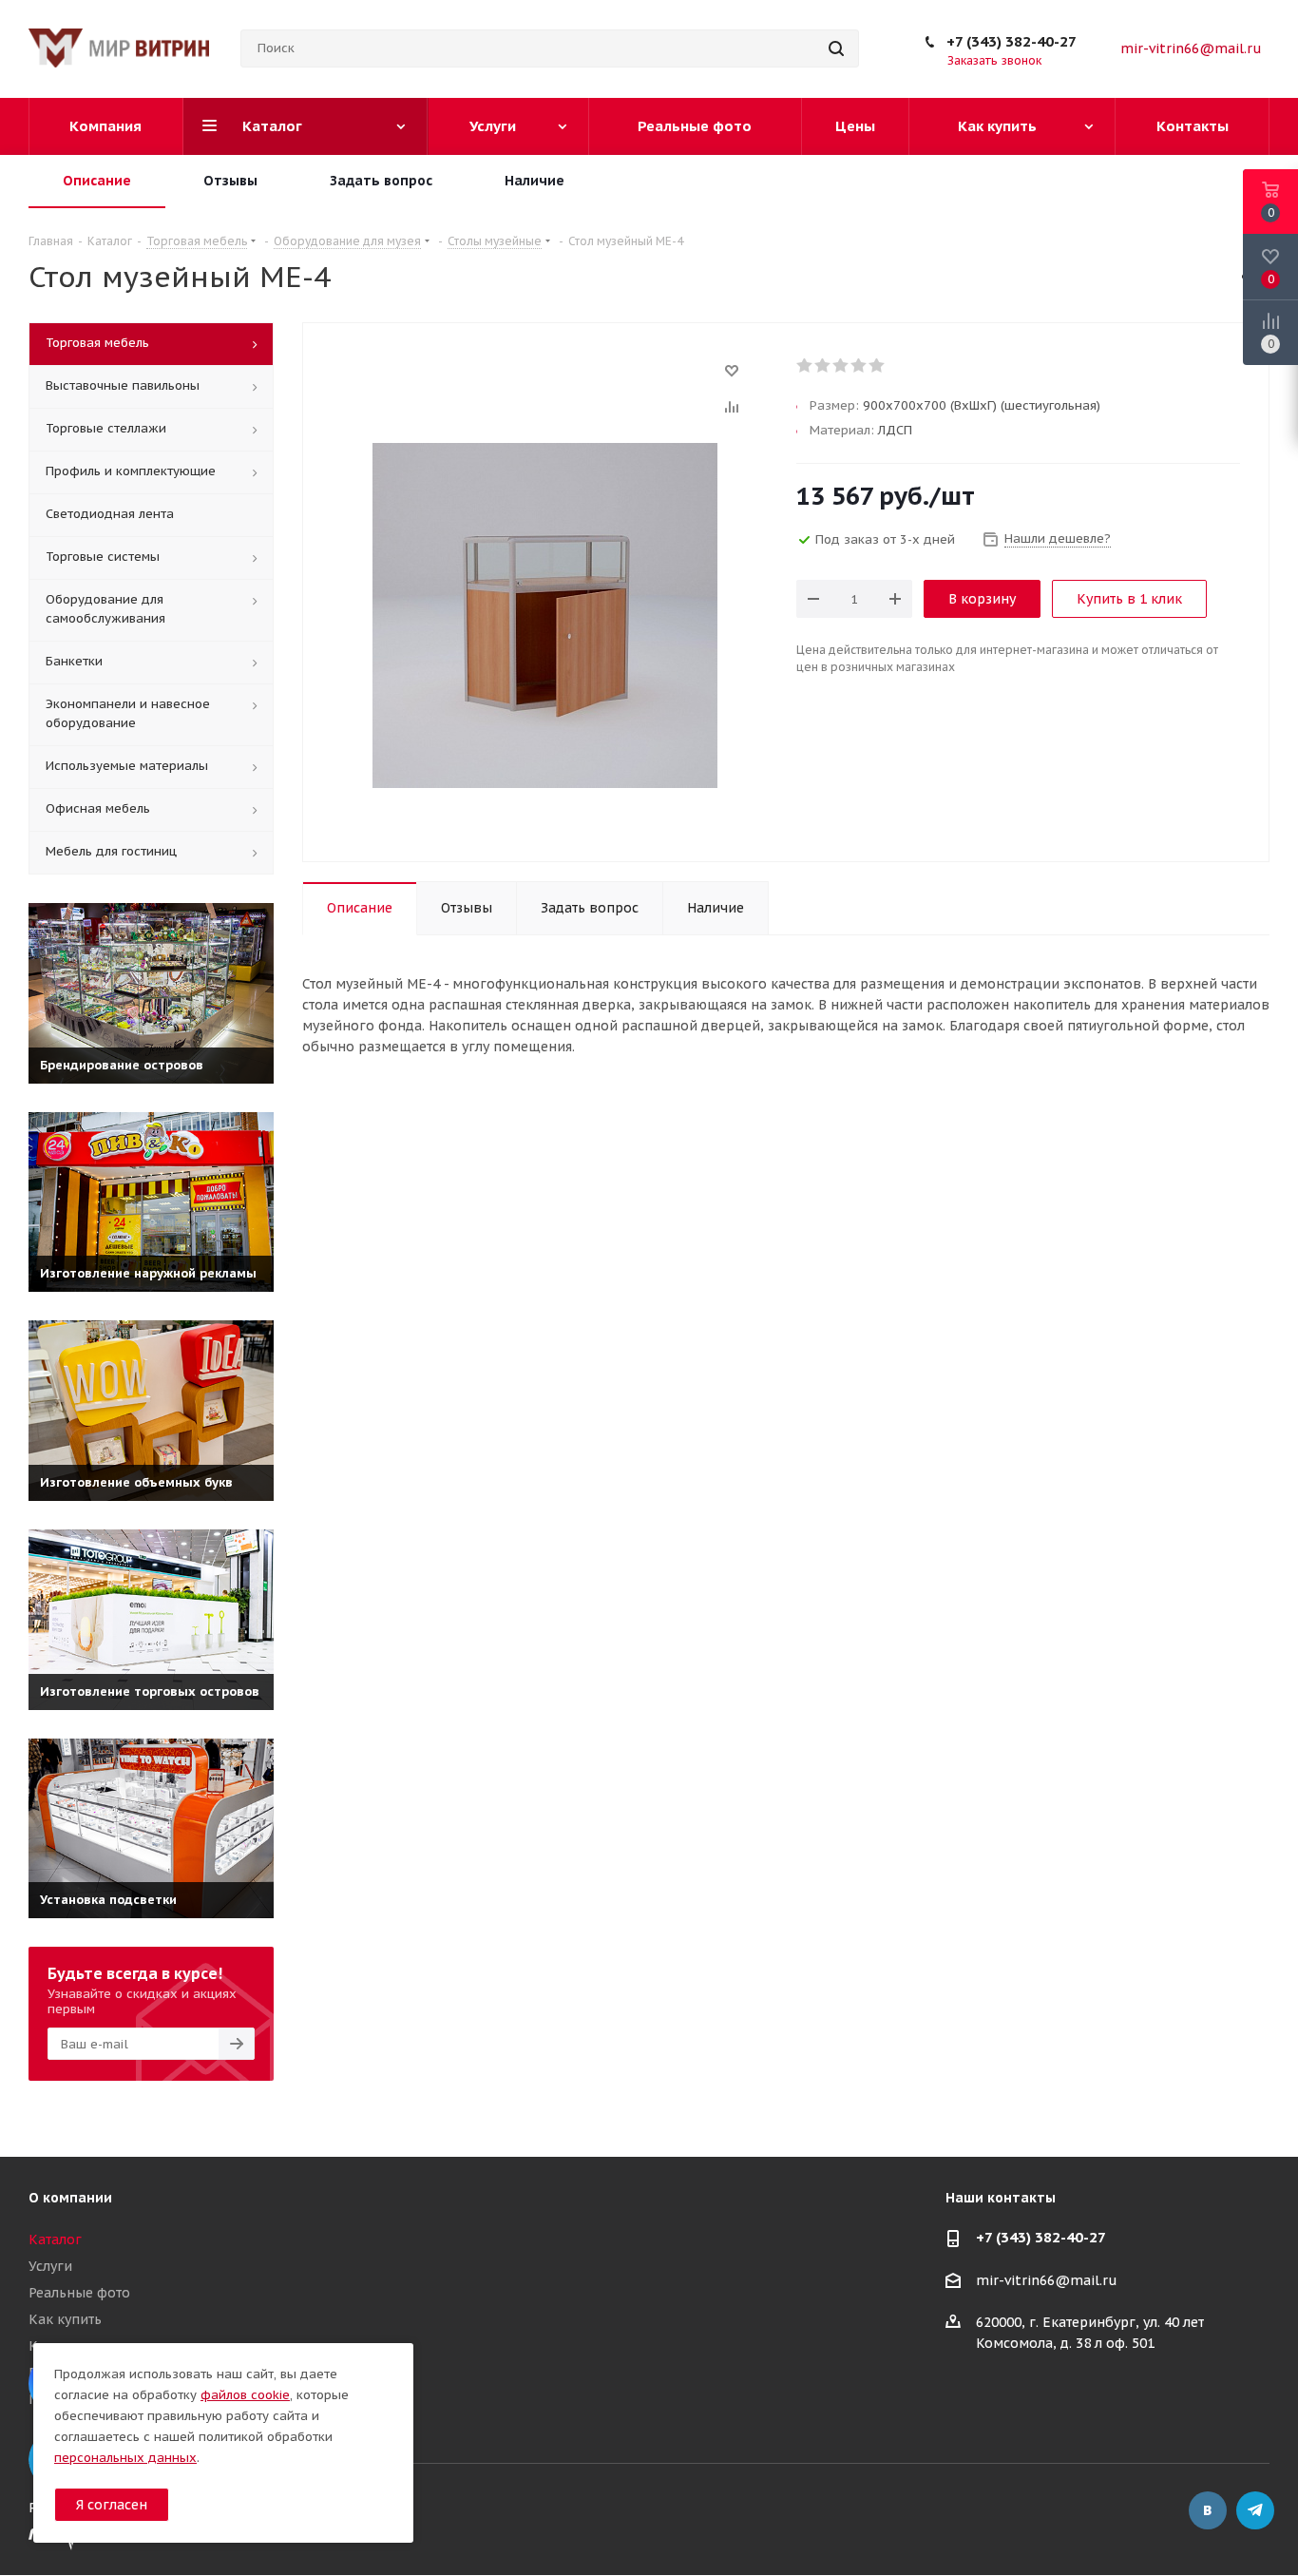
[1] (805, 366)
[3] (841, 366)
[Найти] (836, 48)
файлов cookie (245, 2395)
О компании (70, 2198)
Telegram (1255, 2510)
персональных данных (125, 2458)
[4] (859, 366)
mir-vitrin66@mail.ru (1191, 48)
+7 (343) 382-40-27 (1012, 41)
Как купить (65, 2319)
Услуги (50, 2266)
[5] (878, 366)
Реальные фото (79, 2293)
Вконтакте (1208, 2510)
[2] (823, 366)
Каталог (55, 2240)
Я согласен (112, 2505)
